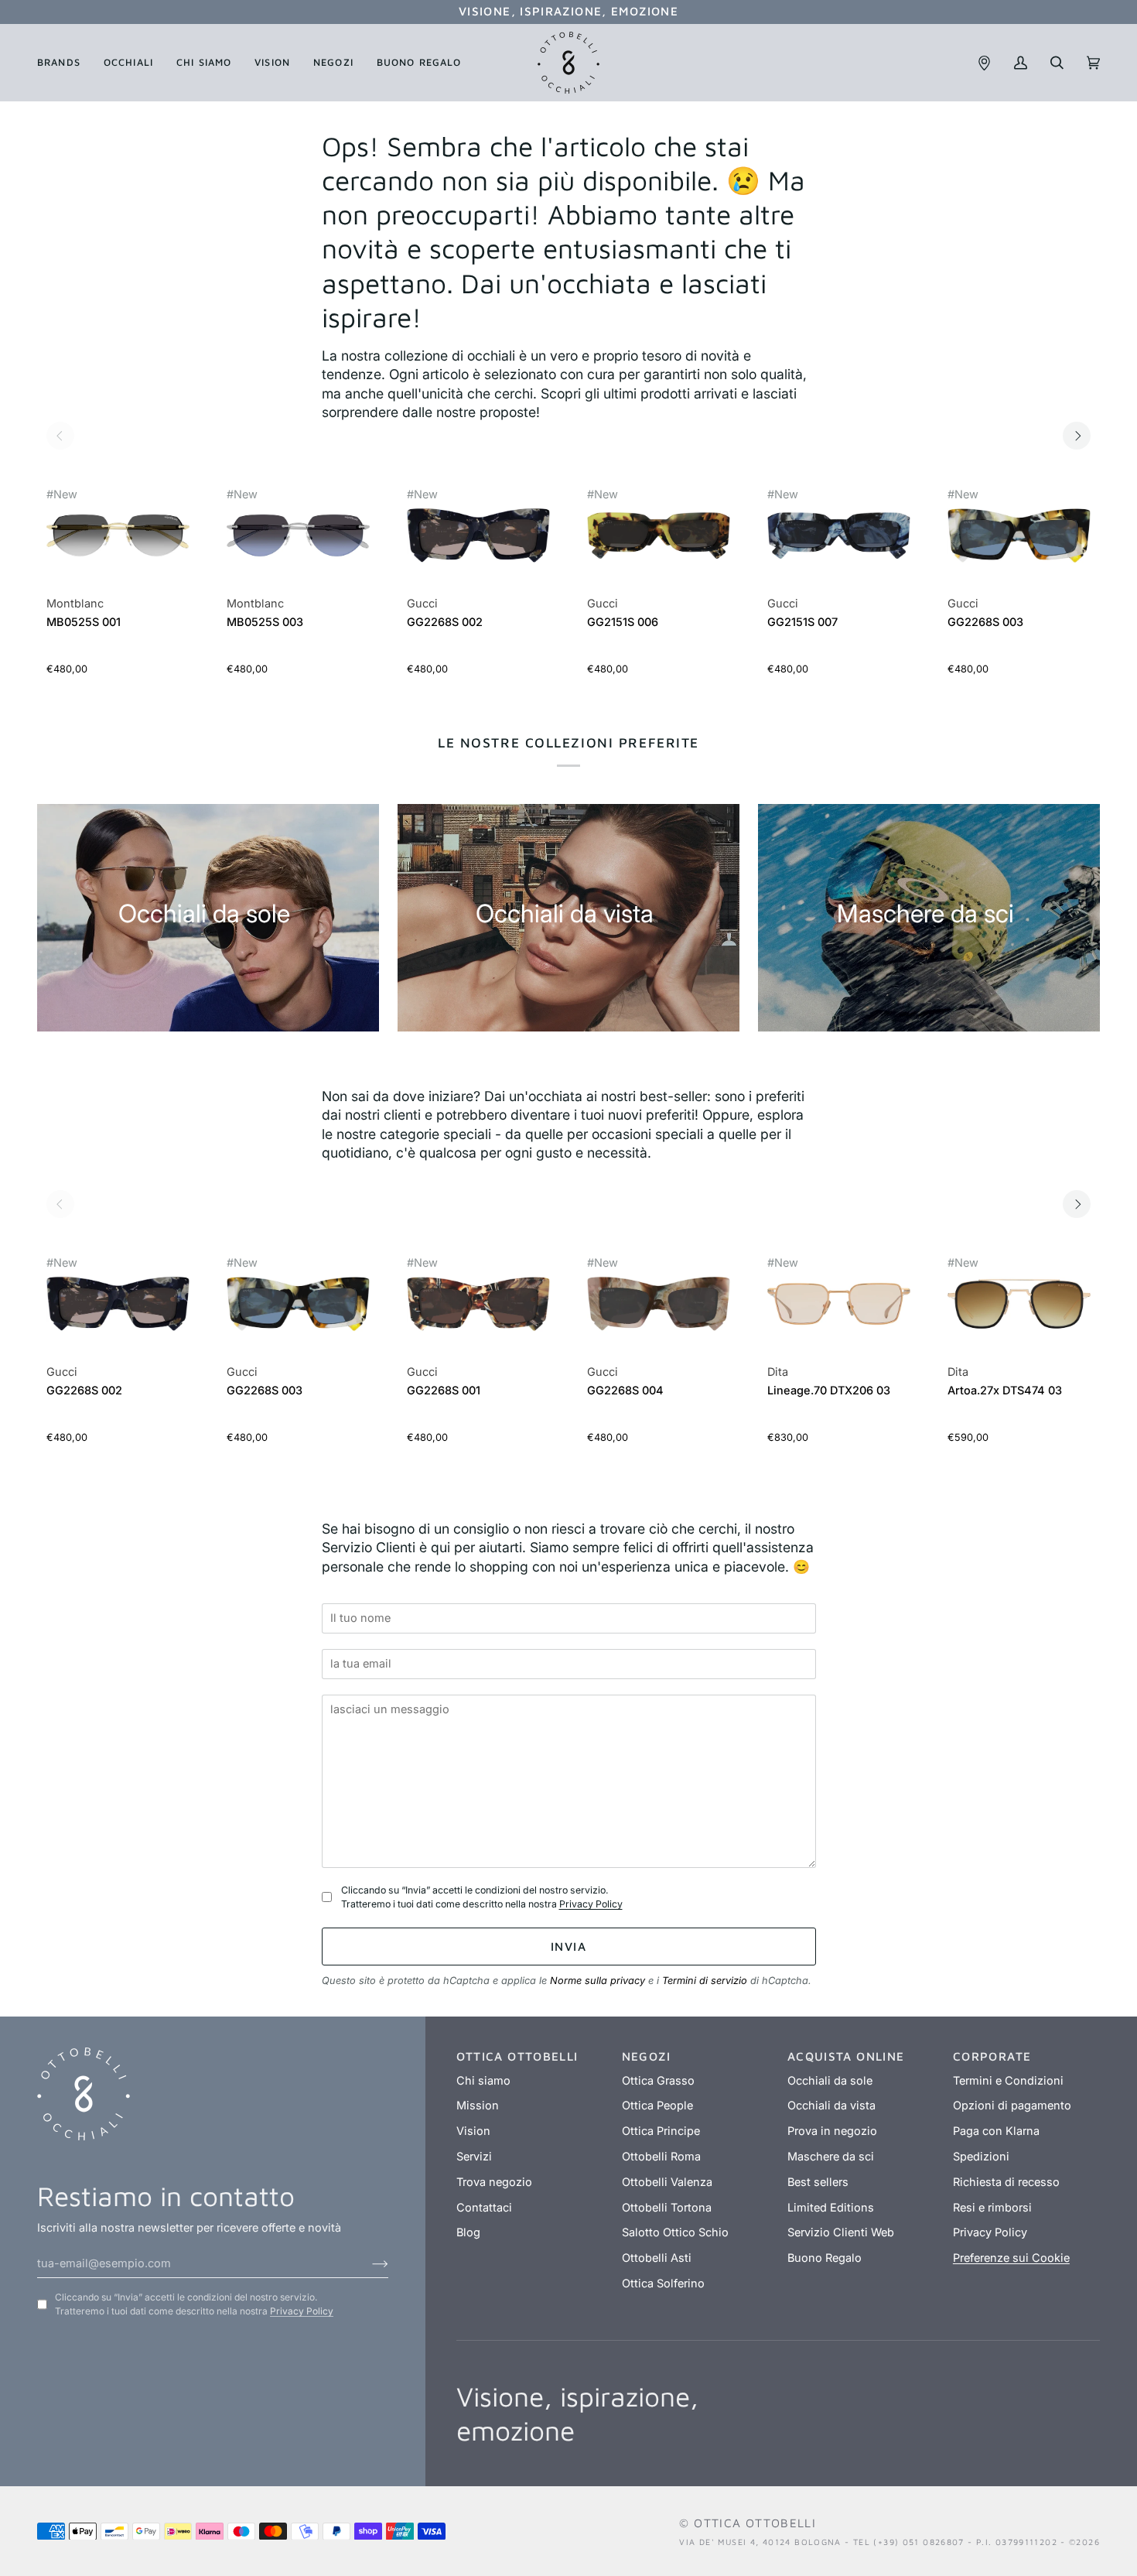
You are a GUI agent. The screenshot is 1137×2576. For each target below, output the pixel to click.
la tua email (365, 1642)
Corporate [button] (992, 2056)
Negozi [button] (646, 2056)
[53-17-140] (478, 535)
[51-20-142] (839, 1303)
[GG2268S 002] (478, 544)
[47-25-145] (1019, 1303)
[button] (65, 63)
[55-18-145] (118, 535)
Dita (778, 1372)
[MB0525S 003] (298, 544)
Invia (568, 1946)
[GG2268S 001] (478, 1312)
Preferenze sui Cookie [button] (1011, 2258)
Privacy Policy (591, 1904)
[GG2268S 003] (1019, 544)
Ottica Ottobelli (755, 2523)
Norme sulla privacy (598, 1981)
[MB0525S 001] (118, 544)
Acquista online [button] (846, 2056)
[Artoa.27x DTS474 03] (1019, 1312)
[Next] (1077, 436)
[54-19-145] (659, 535)
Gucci (422, 604)
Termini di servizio (705, 1981)
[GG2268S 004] (659, 1312)
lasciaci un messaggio (394, 1687)
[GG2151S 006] (659, 544)
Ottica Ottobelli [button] (517, 2056)
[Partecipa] (368, 2263)
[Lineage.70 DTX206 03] (839, 1312)
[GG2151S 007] (839, 544)
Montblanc (75, 604)
